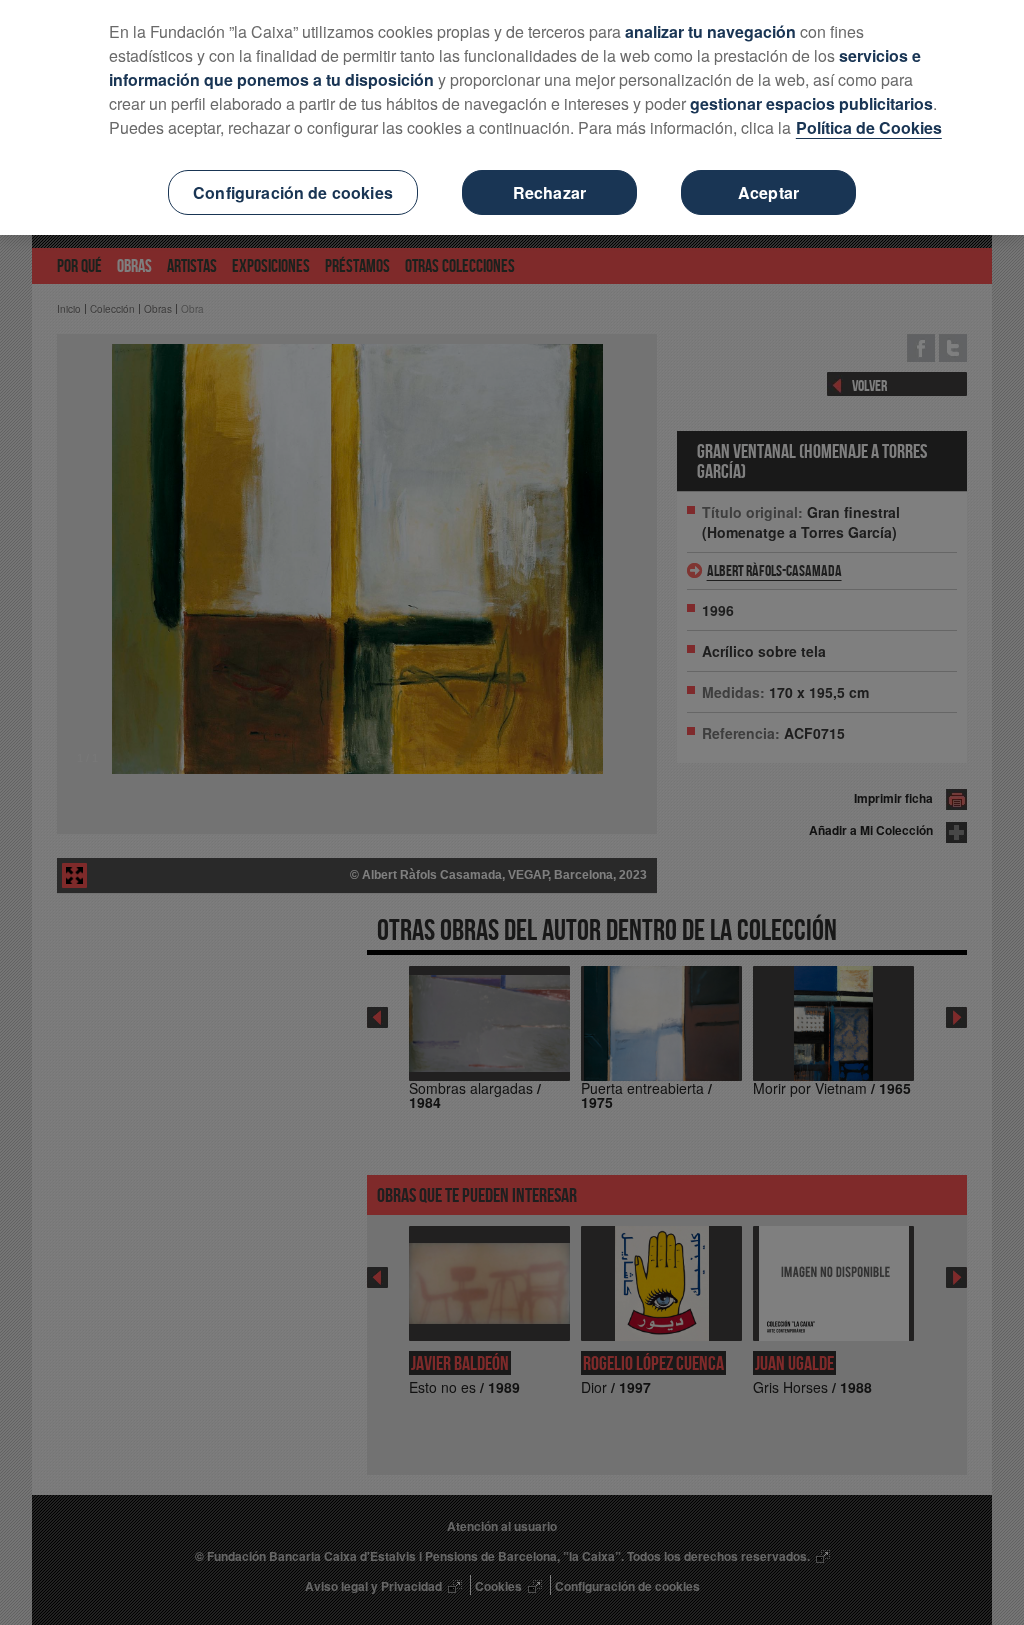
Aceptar (768, 192)
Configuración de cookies (293, 192)
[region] (512, 117)
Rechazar (549, 192)
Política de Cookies (869, 127)
